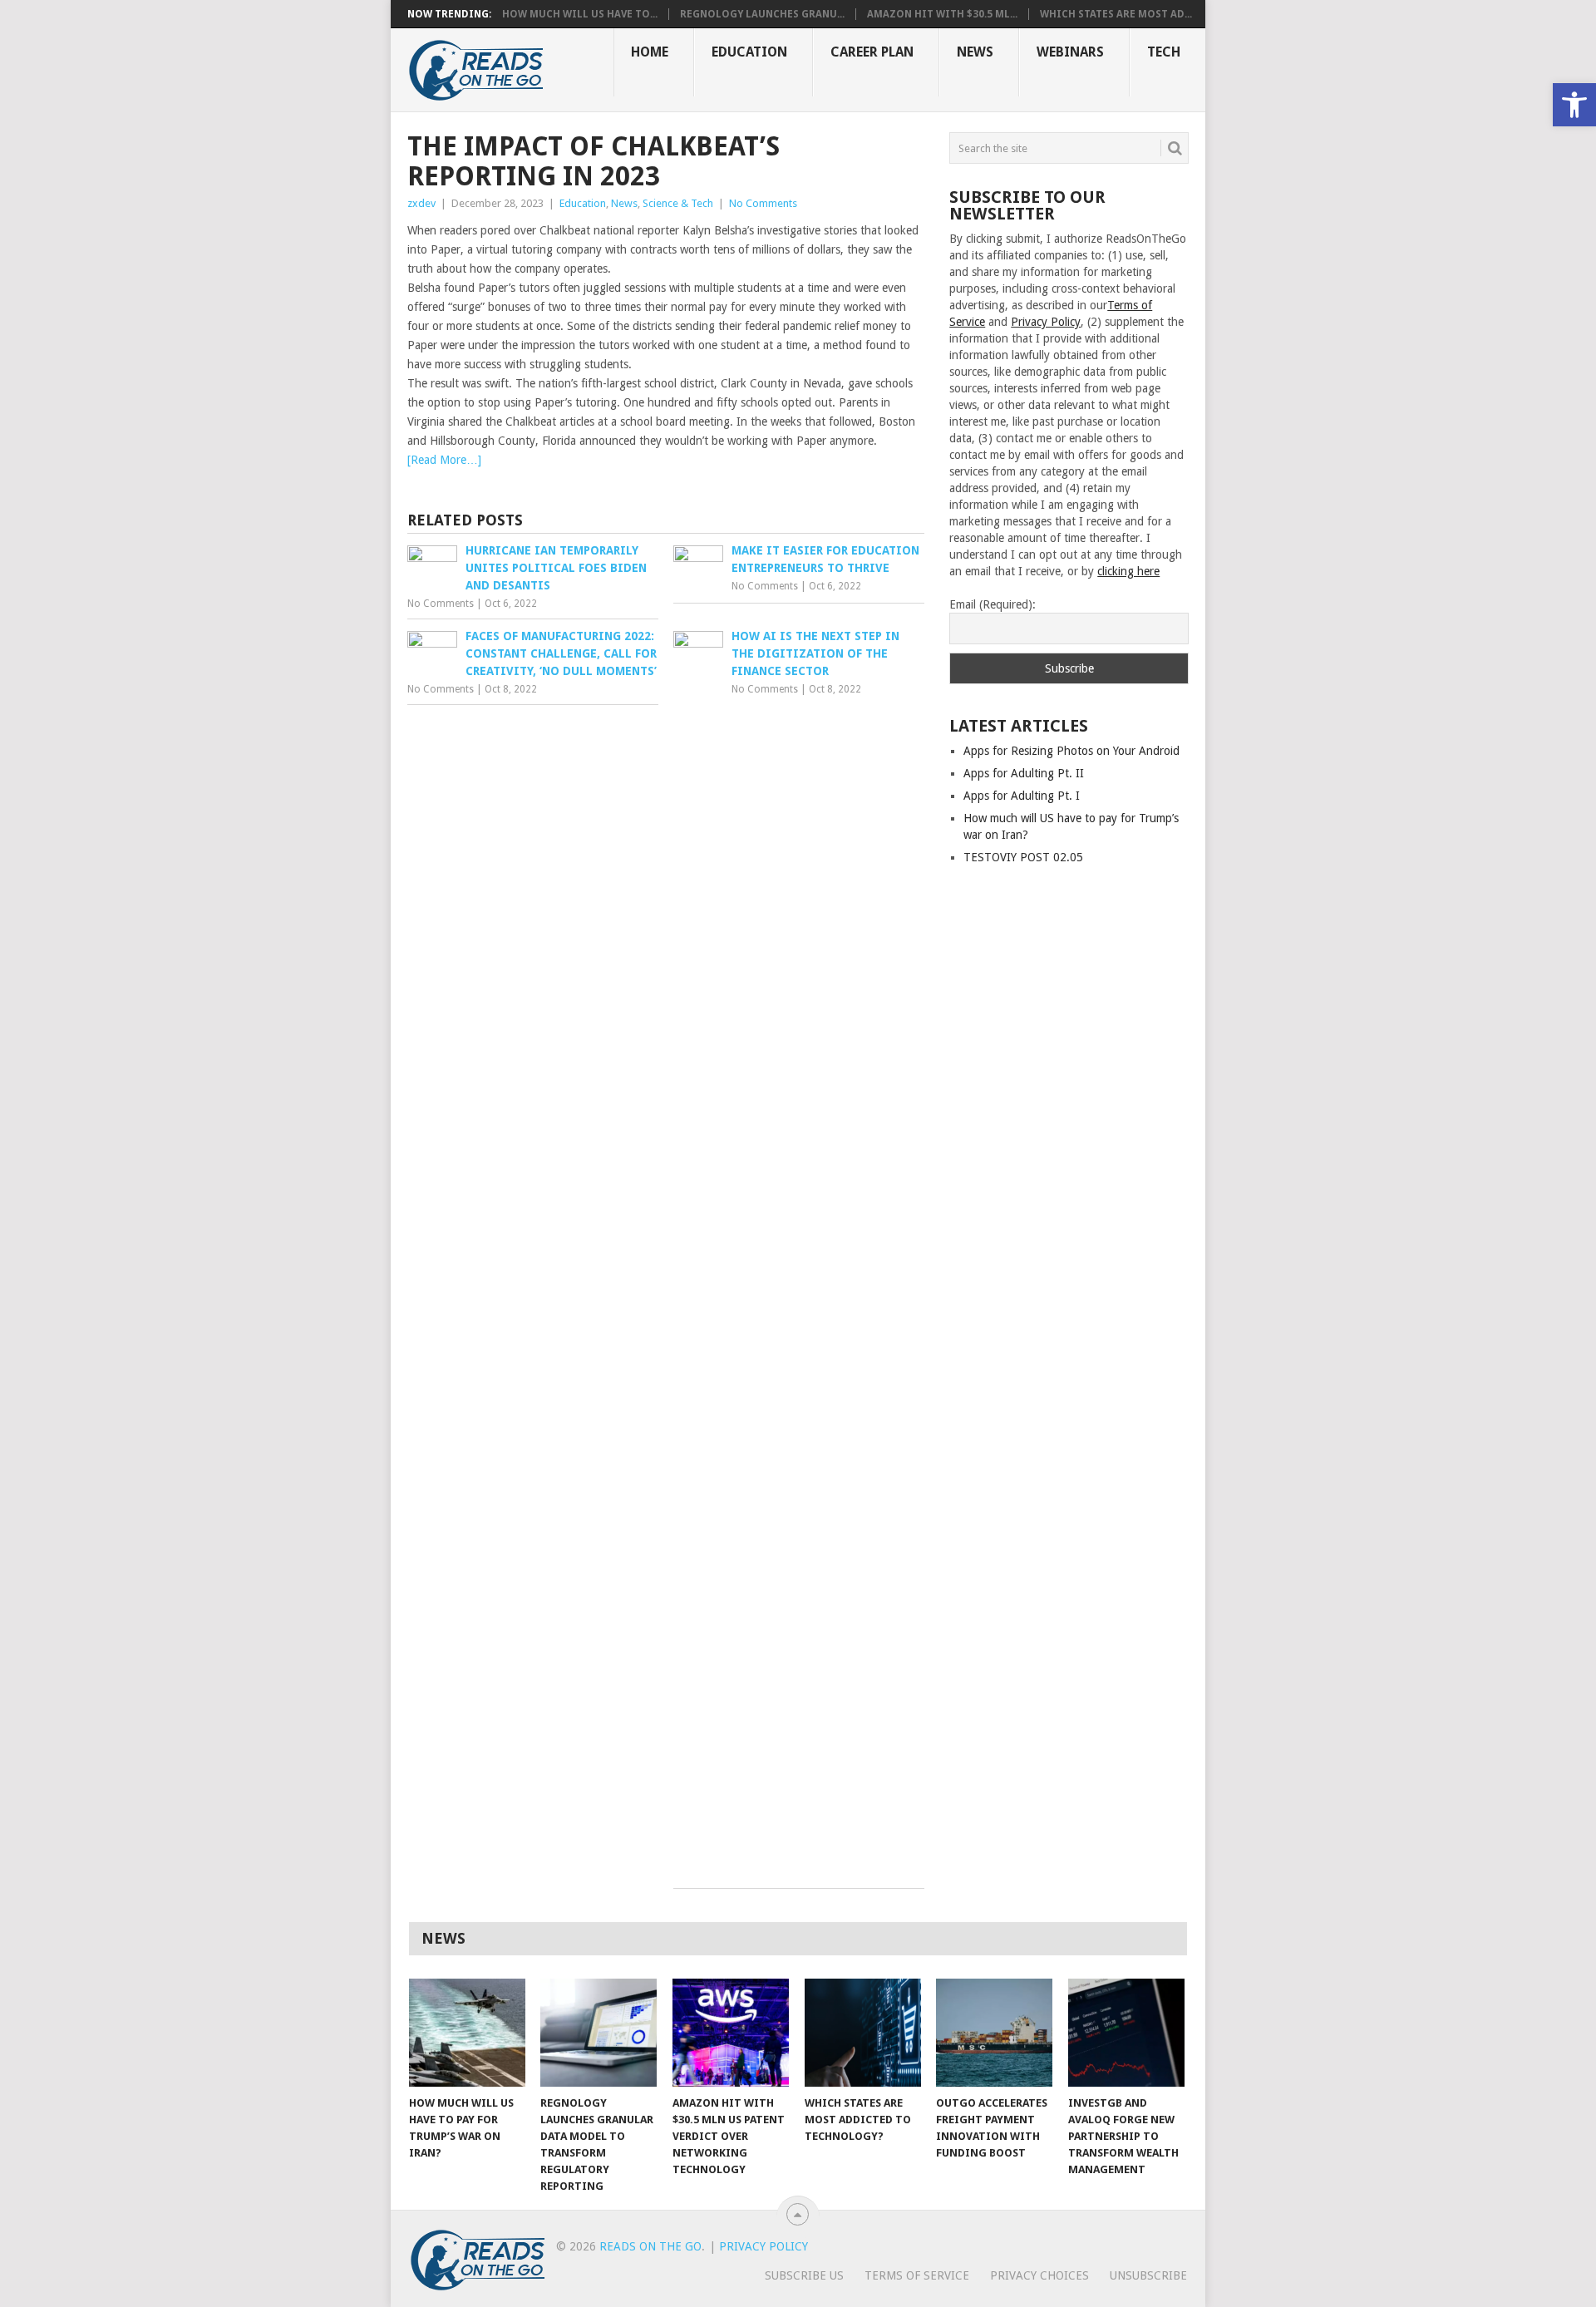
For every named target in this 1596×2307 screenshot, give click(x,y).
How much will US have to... (580, 14)
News (975, 52)
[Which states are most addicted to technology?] (863, 2033)
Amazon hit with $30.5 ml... (942, 14)
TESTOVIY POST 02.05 (1023, 857)
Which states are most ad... (1116, 14)
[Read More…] (444, 460)
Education (749, 52)
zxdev (421, 203)
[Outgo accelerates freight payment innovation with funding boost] (994, 2033)
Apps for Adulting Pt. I (1022, 796)
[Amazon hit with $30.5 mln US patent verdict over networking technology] (731, 2033)
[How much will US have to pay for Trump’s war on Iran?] (467, 2033)
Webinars (1070, 52)
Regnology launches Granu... (762, 14)
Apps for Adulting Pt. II (1024, 773)
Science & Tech (678, 203)
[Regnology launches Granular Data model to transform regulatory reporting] (598, 2033)
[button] (1574, 105)
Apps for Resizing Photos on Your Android (1071, 751)
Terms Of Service (917, 2275)
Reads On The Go (650, 2246)
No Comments (763, 203)
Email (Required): (993, 604)
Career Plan (872, 52)
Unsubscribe (1148, 2275)
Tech (1164, 52)
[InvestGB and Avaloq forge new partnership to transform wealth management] (1126, 2033)
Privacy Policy (1046, 322)
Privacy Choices (1039, 2275)
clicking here (1128, 571)
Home (650, 52)
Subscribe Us (804, 2275)
